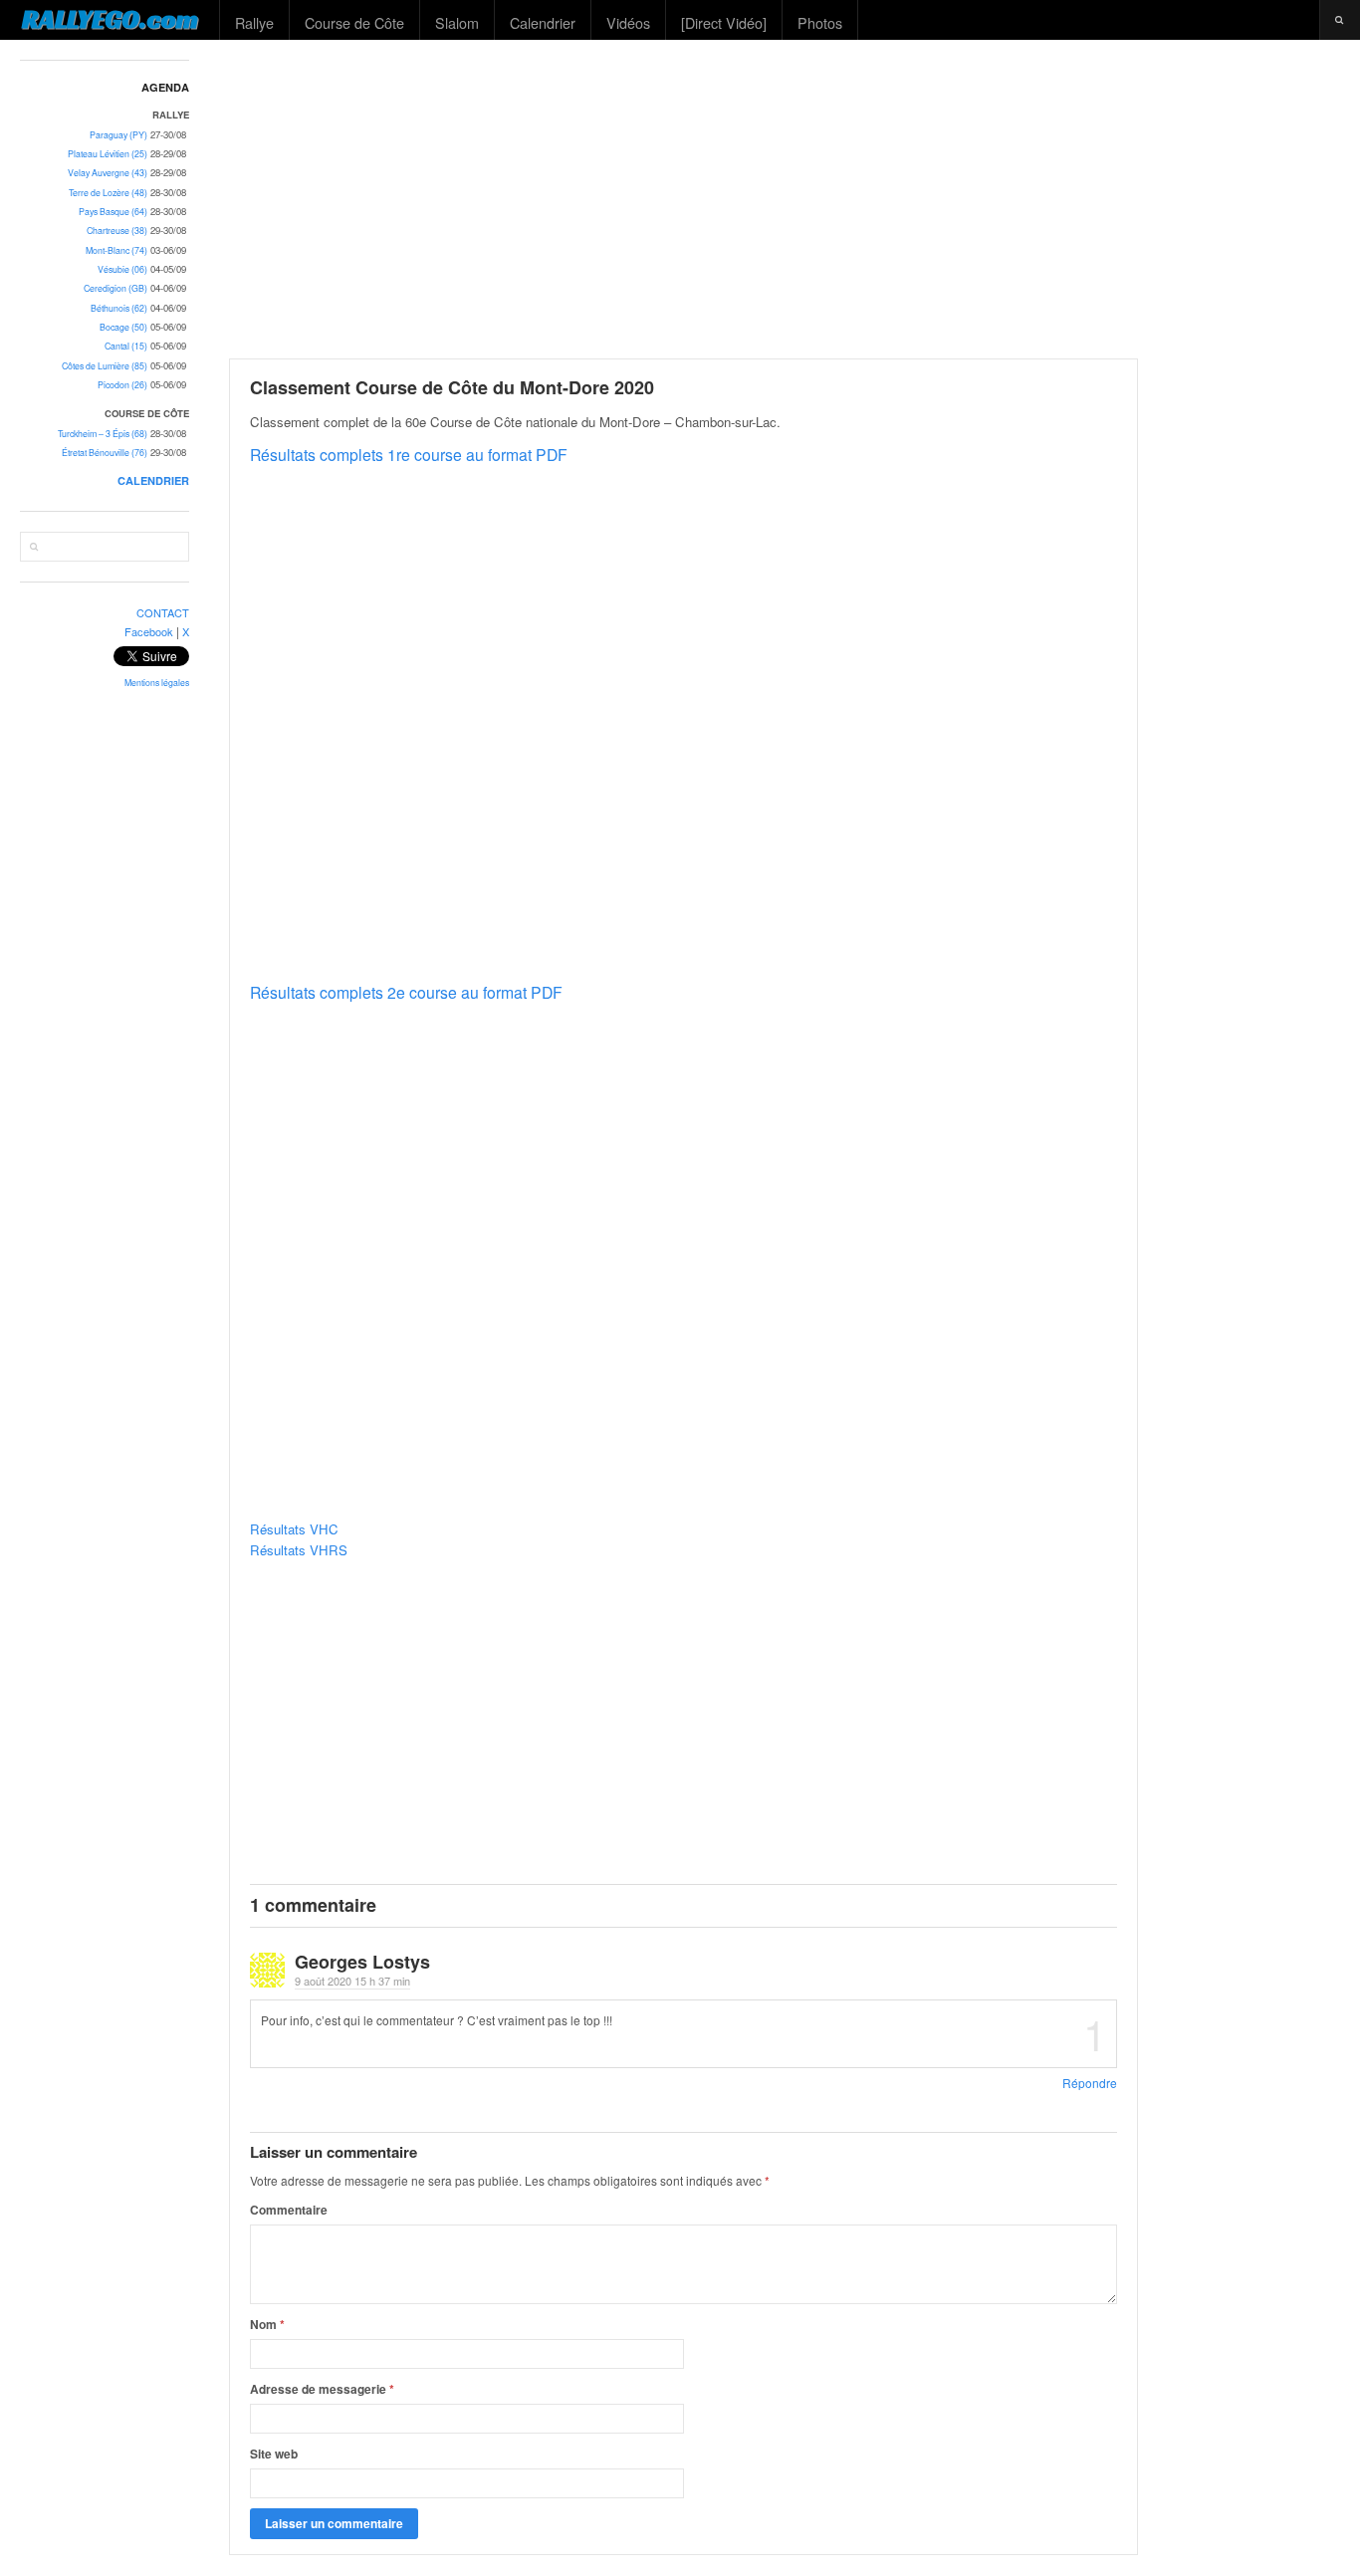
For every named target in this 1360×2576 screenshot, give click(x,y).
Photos (820, 22)
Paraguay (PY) (118, 135)
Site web (274, 2454)
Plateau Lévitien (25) (108, 154)
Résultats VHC (294, 1529)
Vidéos (628, 22)
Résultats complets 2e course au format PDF (406, 992)
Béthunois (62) (119, 308)
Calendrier (543, 22)
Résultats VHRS (299, 1550)
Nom (267, 2324)
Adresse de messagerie (322, 2389)
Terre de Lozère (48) (108, 193)
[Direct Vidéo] (724, 22)
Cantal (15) (126, 346)
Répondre (1090, 2083)
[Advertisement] (786, 199)
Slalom (457, 22)
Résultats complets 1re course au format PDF (409, 454)
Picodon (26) (122, 385)
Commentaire (289, 2210)
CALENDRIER (153, 480)
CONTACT (163, 612)
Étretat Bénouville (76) (105, 453)
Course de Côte (354, 22)
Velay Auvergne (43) (108, 173)
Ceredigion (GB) (115, 288)
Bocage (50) (123, 327)
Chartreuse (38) (117, 231)
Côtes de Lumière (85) (105, 366)
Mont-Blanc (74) (116, 250)
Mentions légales (157, 683)
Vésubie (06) (122, 269)
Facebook (149, 631)
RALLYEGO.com (110, 19)
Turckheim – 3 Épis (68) (103, 434)
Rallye (254, 22)
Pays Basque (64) (113, 212)
